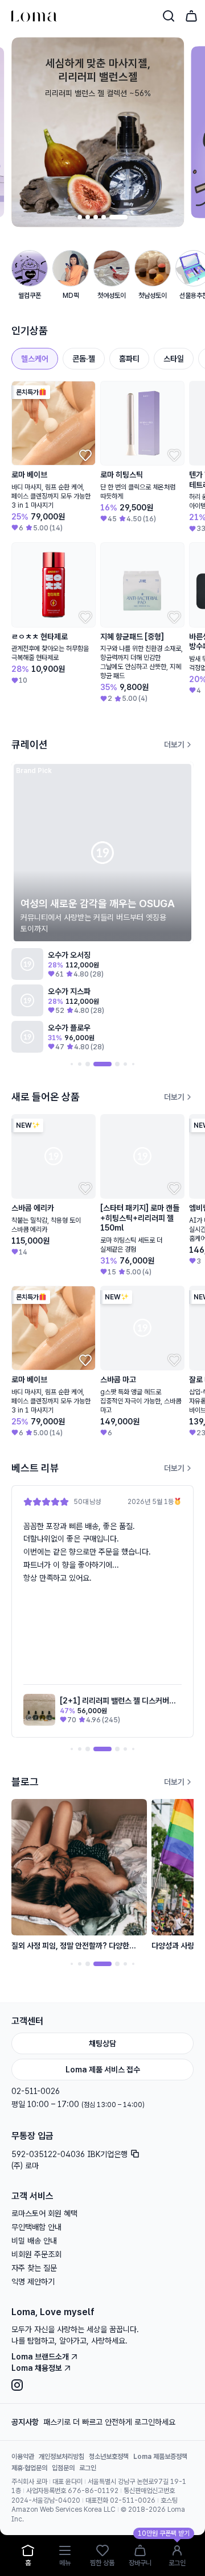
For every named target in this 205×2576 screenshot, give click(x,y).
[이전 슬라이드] (68, 217)
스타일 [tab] (174, 359)
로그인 (88, 2468)
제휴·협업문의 (29, 2468)
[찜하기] (84, 454)
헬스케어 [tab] (35, 359)
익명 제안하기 (33, 2282)
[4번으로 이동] (88, 1064)
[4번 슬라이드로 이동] (117, 217)
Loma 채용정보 (37, 2368)
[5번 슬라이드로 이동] (125, 217)
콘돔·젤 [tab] (84, 359)
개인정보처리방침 (61, 2457)
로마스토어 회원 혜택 (44, 2213)
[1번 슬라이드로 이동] (87, 217)
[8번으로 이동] (133, 1064)
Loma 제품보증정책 (160, 2457)
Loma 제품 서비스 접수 (103, 2070)
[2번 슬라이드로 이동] (101, 217)
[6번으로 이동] (117, 1064)
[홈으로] (34, 16)
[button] (102, 1611)
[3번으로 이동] (80, 1064)
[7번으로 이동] (125, 1064)
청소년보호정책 (109, 2457)
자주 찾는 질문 (34, 2268)
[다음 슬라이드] (137, 217)
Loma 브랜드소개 (40, 2357)
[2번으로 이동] (72, 1064)
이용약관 (23, 2457)
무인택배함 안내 (36, 2227)
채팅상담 (102, 2043)
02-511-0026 (36, 2091)
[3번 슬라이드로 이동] (109, 217)
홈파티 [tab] (129, 359)
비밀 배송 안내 (34, 2241)
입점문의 (63, 2468)
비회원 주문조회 (36, 2254)
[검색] (169, 16)
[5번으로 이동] (102, 1064)
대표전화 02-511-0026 (120, 2500)
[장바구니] (191, 16)
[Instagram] (102, 2385)
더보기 (174, 745)
